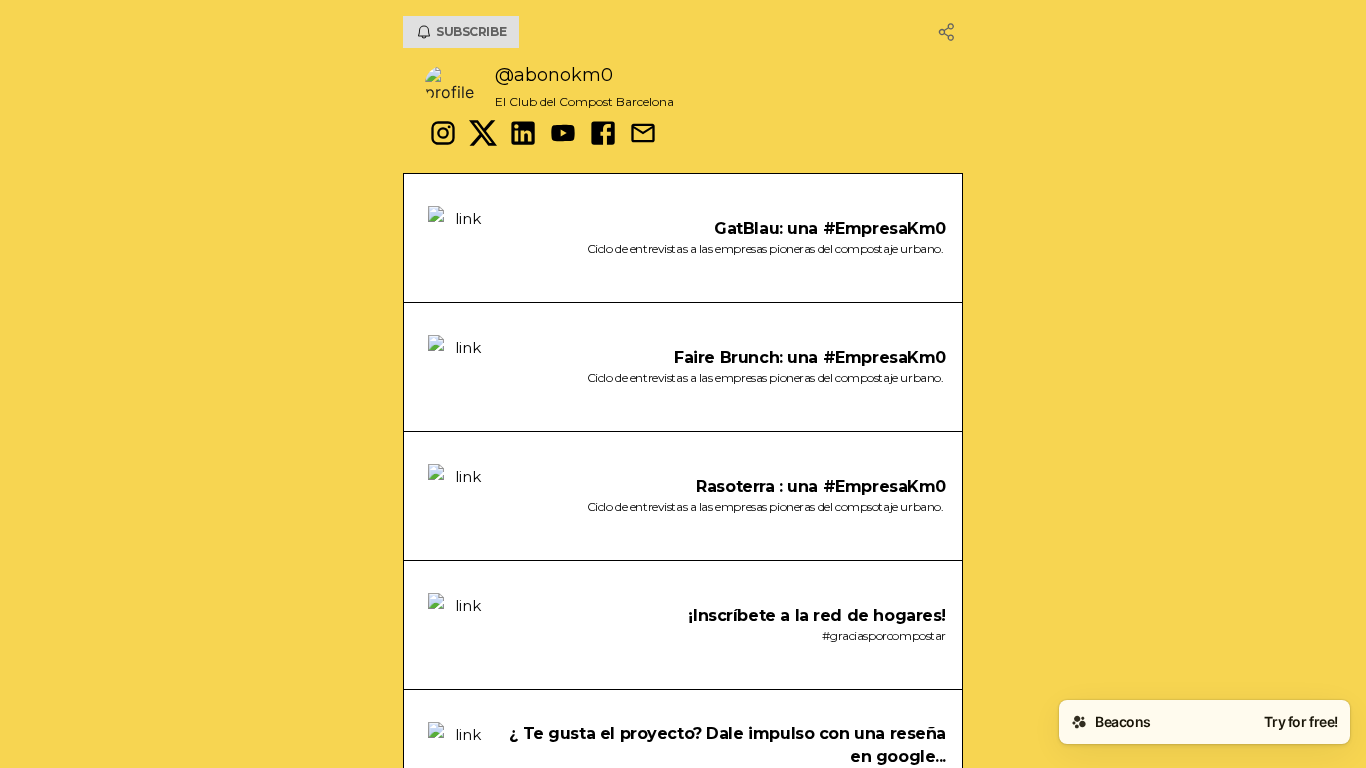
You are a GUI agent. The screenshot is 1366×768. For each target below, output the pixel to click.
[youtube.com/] (563, 135)
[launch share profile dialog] (947, 32)
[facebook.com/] (603, 135)
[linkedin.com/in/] (523, 135)
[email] (643, 135)
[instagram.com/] (443, 135)
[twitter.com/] (483, 135)
